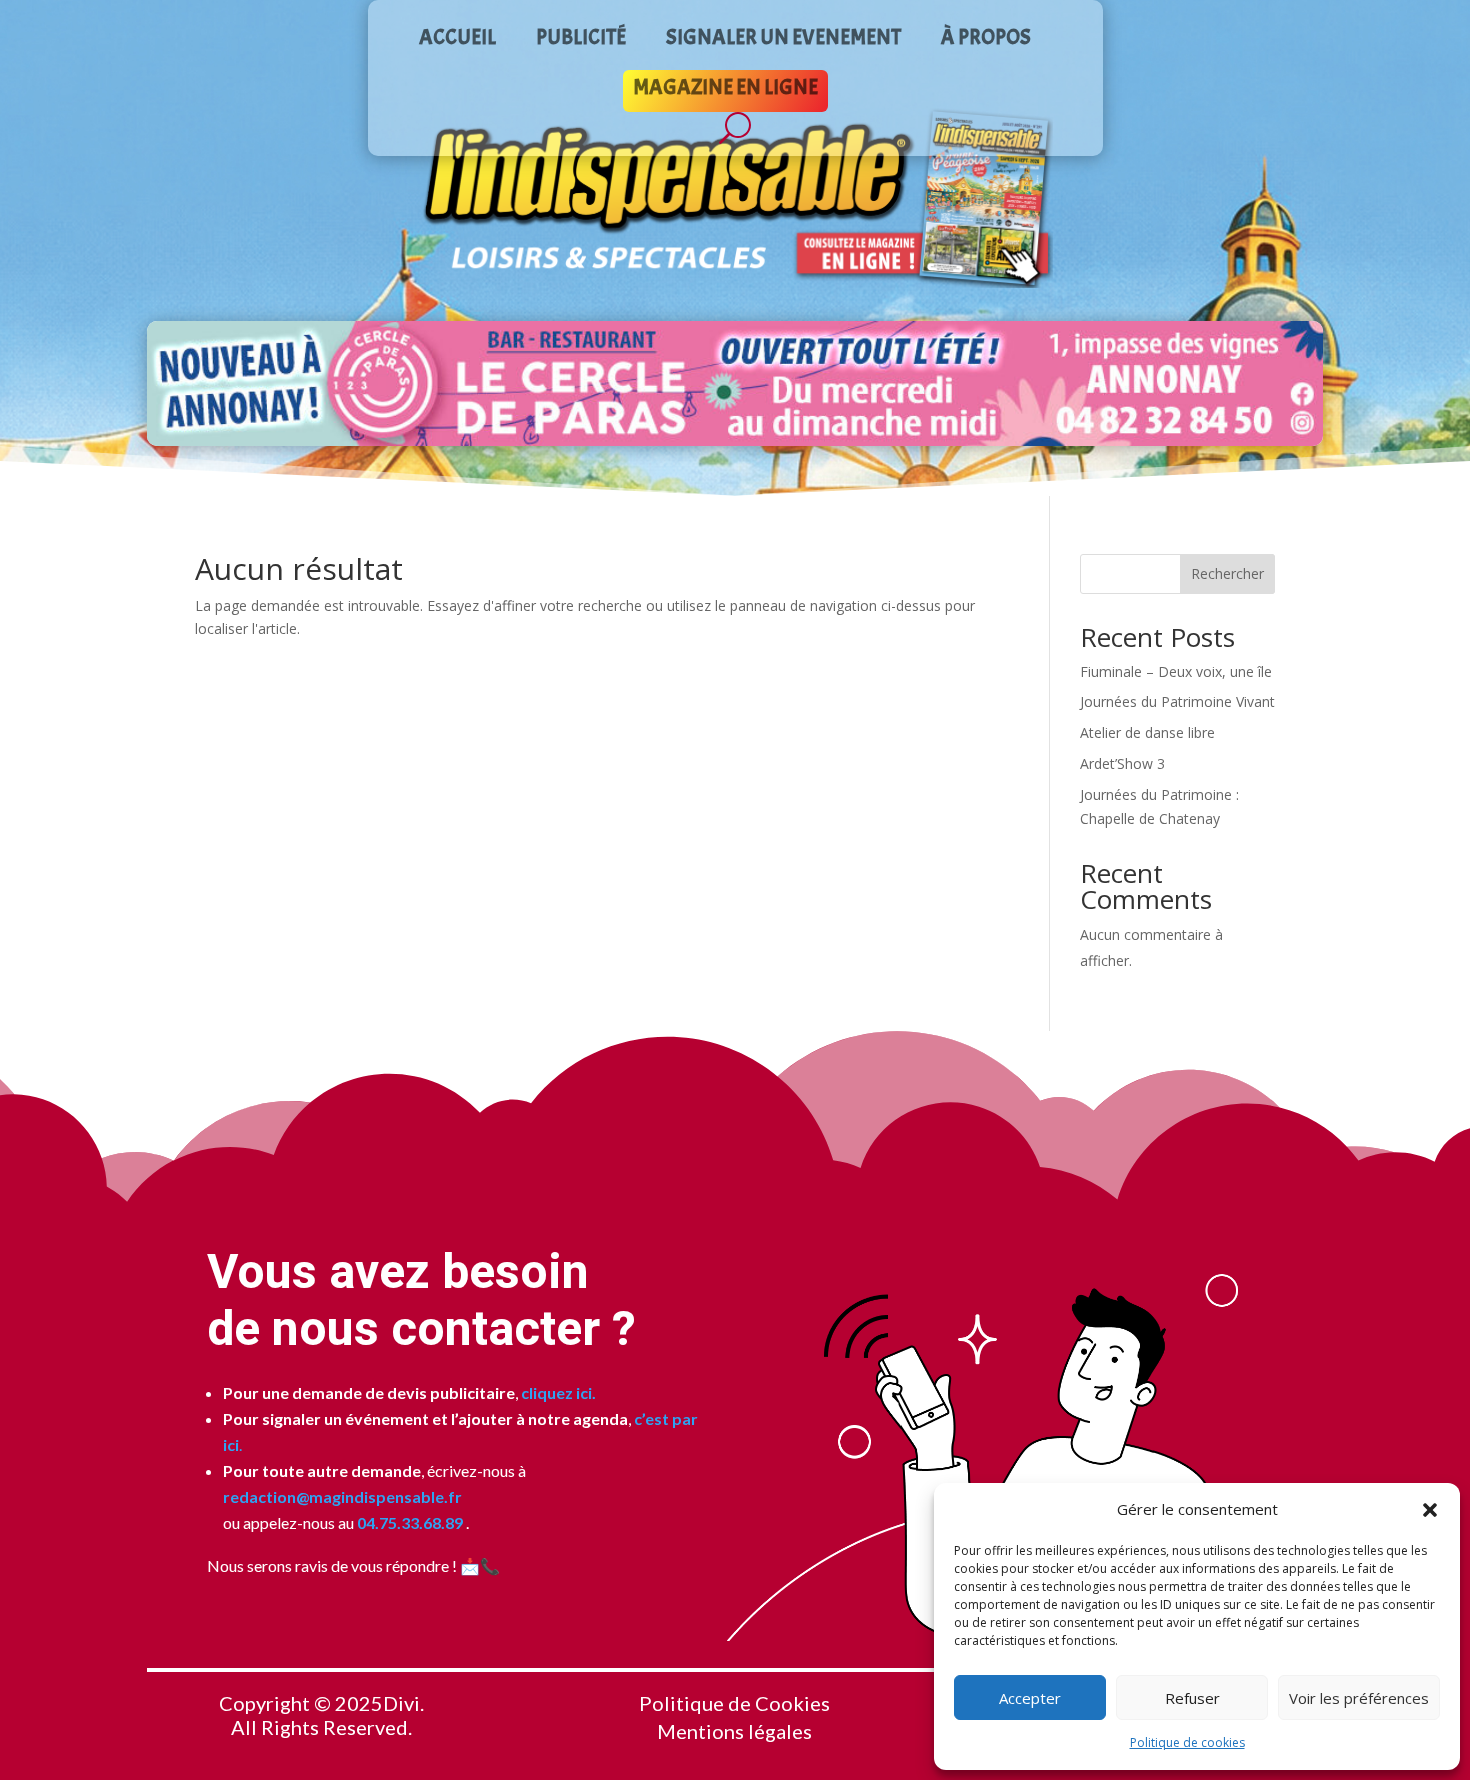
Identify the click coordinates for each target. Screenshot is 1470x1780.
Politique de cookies (1187, 1742)
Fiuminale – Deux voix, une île (1176, 671)
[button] (1430, 1510)
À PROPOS (986, 40)
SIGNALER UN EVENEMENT (783, 40)
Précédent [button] (170, 383)
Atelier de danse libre (1147, 732)
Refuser (1192, 1698)
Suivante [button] (1300, 383)
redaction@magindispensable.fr (342, 1496)
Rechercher (1227, 573)
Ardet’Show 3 (1122, 763)
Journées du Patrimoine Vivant (1177, 701)
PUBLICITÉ (581, 40)
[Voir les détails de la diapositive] (735, 383)
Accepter (1030, 1698)
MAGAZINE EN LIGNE (725, 90)
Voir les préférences (1359, 1698)
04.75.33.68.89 (408, 1522)
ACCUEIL (457, 40)
